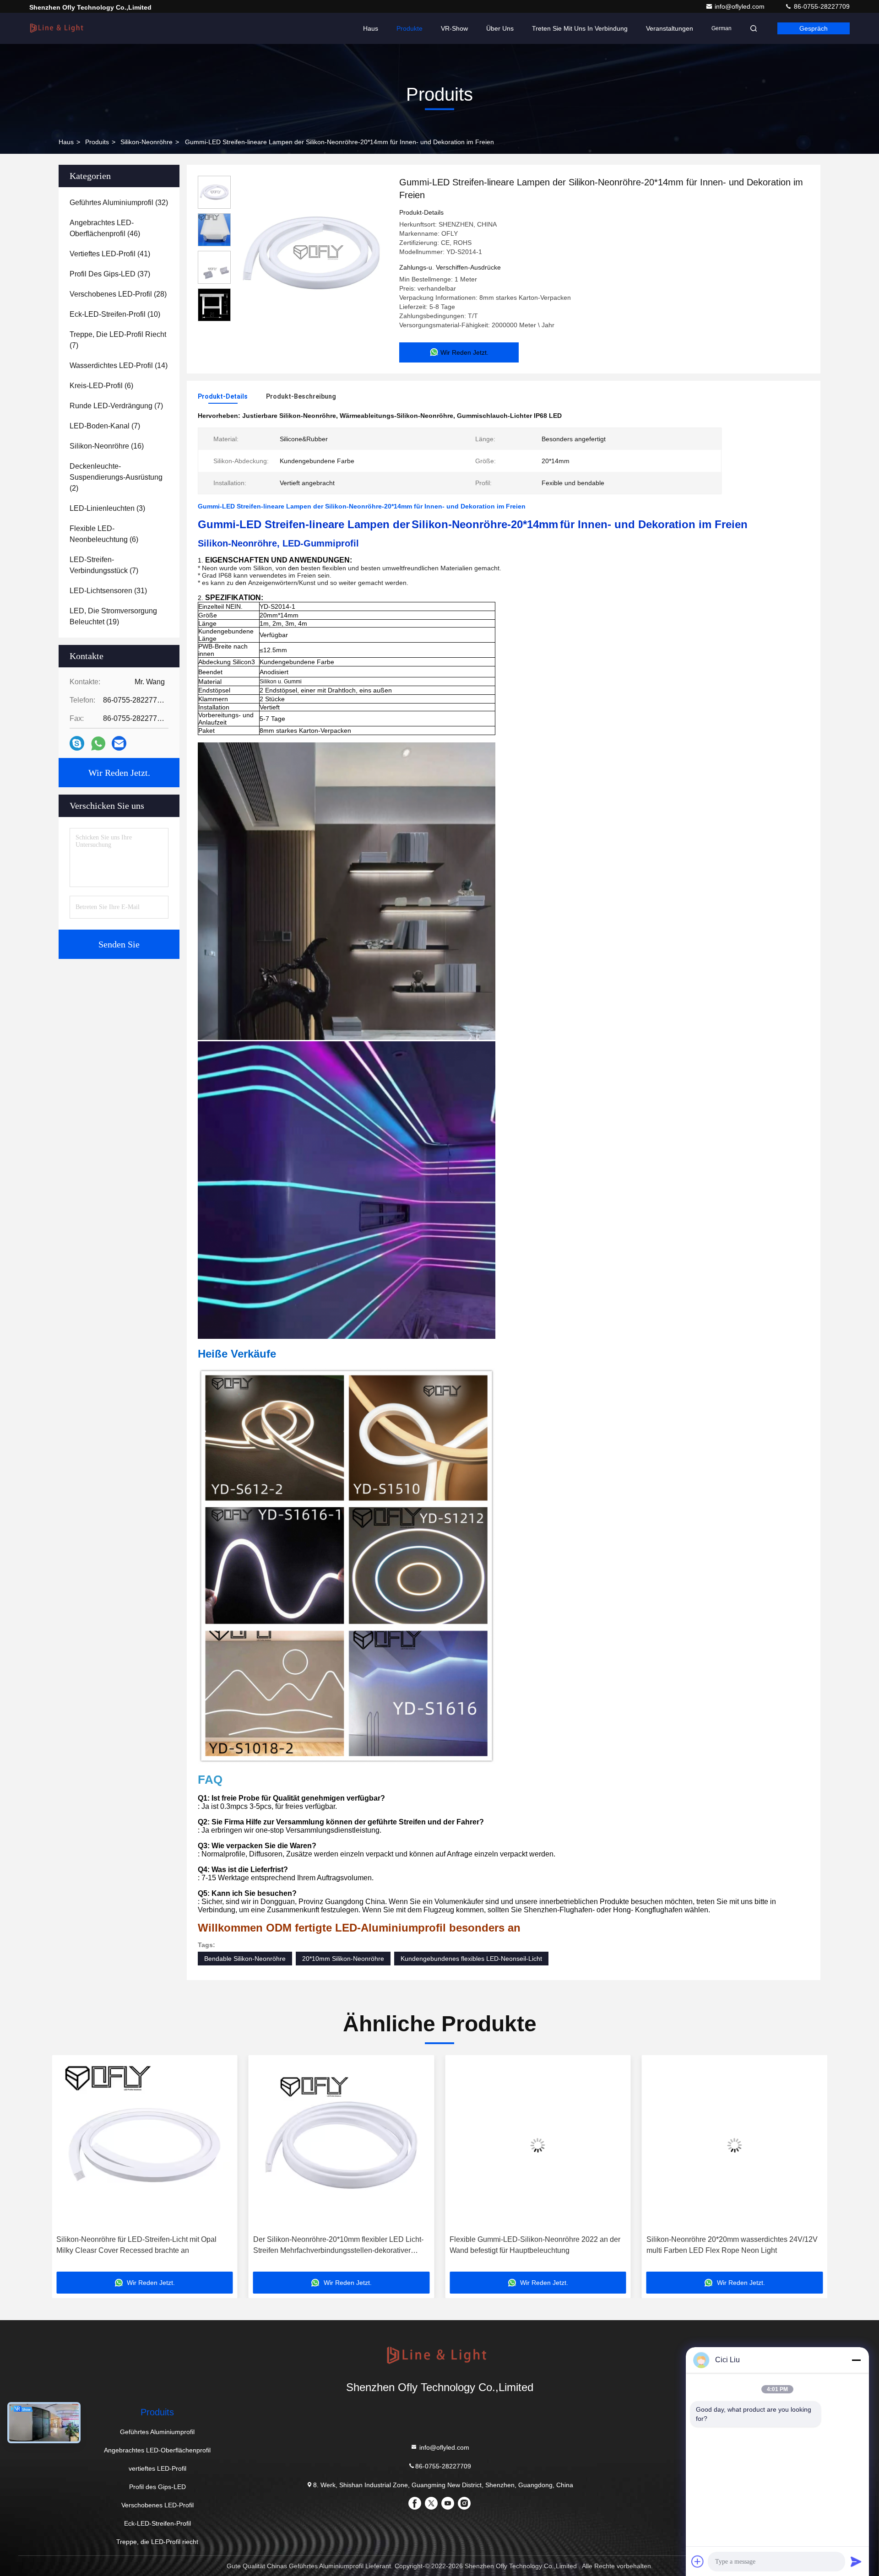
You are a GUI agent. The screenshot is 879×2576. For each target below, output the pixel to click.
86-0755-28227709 (821, 6)
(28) (118, 294)
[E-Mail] (119, 743)
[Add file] (698, 2561)
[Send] (856, 2561)
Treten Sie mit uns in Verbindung (580, 28)
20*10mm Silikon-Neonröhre (343, 1959)
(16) (107, 446)
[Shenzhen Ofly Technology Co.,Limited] (58, 28)
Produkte (410, 28)
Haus (371, 28)
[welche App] (98, 744)
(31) (108, 591)
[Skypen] (77, 743)
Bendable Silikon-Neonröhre (245, 1959)
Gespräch (814, 28)
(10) (115, 314)
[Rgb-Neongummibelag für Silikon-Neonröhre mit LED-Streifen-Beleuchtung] (735, 2145)
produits (97, 142)
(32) (119, 203)
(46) (105, 228)
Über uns (500, 28)
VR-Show (454, 28)
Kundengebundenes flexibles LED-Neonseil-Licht (471, 1959)
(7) (118, 340)
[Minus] (856, 2360)
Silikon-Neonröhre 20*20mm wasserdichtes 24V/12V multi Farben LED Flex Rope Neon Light (535, 2245)
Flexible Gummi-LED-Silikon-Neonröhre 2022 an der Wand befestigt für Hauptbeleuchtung (339, 2245)
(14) (119, 365)
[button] (68, 2167)
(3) (107, 508)
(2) (116, 477)
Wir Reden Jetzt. (119, 773)
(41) (110, 254)
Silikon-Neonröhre (146, 142)
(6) (101, 386)
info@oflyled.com (741, 6)
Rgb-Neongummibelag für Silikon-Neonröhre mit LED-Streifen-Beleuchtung (734, 2245)
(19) (113, 616)
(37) (110, 274)
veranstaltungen (670, 28)
